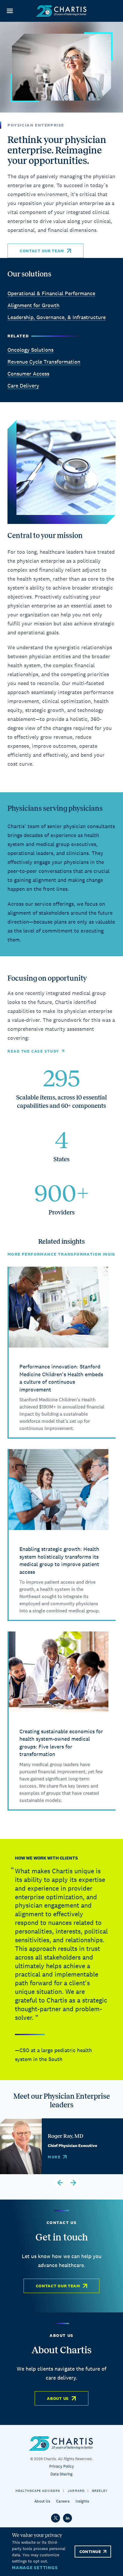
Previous (60, 2182)
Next (74, 2182)
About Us (58, 2398)
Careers (63, 2501)
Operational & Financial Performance (51, 293)
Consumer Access (28, 374)
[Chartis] (61, 11)
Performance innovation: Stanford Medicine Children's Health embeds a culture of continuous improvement (61, 1378)
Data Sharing (61, 2474)
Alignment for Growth (33, 305)
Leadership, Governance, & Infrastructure (57, 317)
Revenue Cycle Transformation (44, 362)
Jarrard (76, 2491)
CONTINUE (90, 2552)
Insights (82, 2501)
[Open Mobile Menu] (10, 11)
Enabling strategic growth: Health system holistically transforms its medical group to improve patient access (59, 1560)
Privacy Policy (62, 2466)
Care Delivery (23, 386)
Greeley (100, 2491)
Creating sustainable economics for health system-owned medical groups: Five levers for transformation (61, 1743)
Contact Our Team (42, 251)
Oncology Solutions (30, 350)
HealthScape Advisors (38, 2491)
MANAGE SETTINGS (35, 2567)
